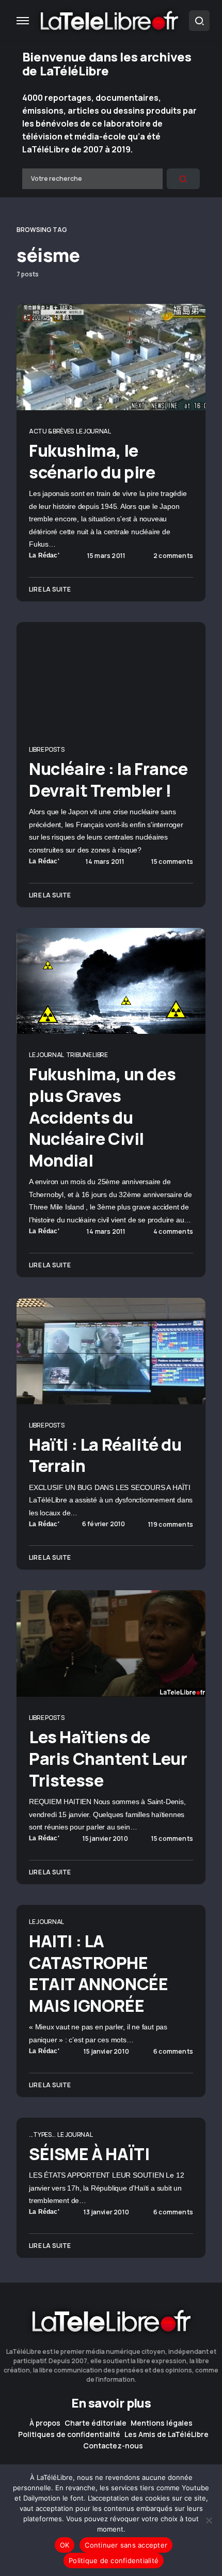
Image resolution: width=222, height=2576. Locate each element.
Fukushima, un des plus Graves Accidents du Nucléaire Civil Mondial (102, 1117)
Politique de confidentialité (114, 2561)
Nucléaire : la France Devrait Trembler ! (108, 780)
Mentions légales (162, 2423)
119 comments (171, 1525)
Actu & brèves (51, 431)
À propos (45, 2423)
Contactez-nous (113, 2446)
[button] (23, 21)
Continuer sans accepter (126, 2545)
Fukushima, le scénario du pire (92, 461)
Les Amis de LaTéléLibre (166, 2434)
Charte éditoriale (96, 2423)
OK (65, 2545)
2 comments (173, 556)
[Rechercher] (183, 179)
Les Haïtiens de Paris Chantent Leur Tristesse (108, 1758)
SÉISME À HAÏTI (89, 2154)
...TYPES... (42, 2135)
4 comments (173, 1232)
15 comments (172, 862)
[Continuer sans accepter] (209, 2520)
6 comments (173, 2052)
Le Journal (93, 431)
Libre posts (47, 749)
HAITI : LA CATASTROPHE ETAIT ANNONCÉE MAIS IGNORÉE (98, 1973)
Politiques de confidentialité (69, 2434)
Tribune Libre (87, 1055)
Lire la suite (50, 589)
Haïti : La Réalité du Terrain (105, 1455)
